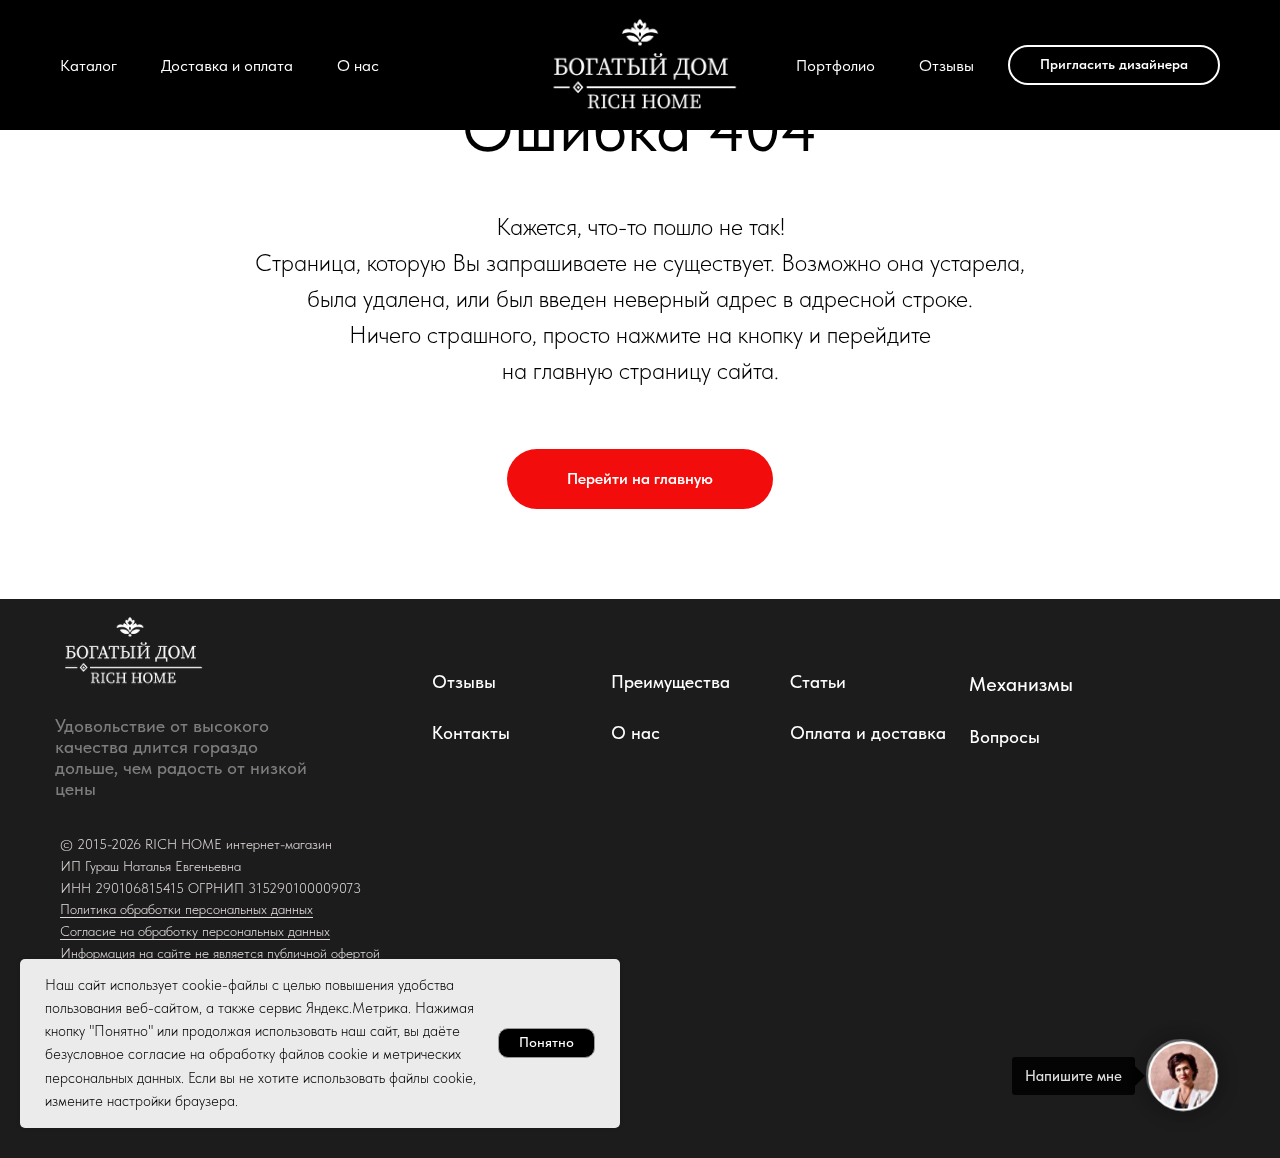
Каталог (88, 65)
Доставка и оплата (227, 65)
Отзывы (946, 65)
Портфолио (835, 65)
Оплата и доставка (868, 732)
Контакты (471, 732)
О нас (358, 65)
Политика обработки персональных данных (186, 909)
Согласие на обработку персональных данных (195, 931)
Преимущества (670, 681)
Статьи (818, 681)
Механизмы (1021, 684)
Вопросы (1004, 736)
